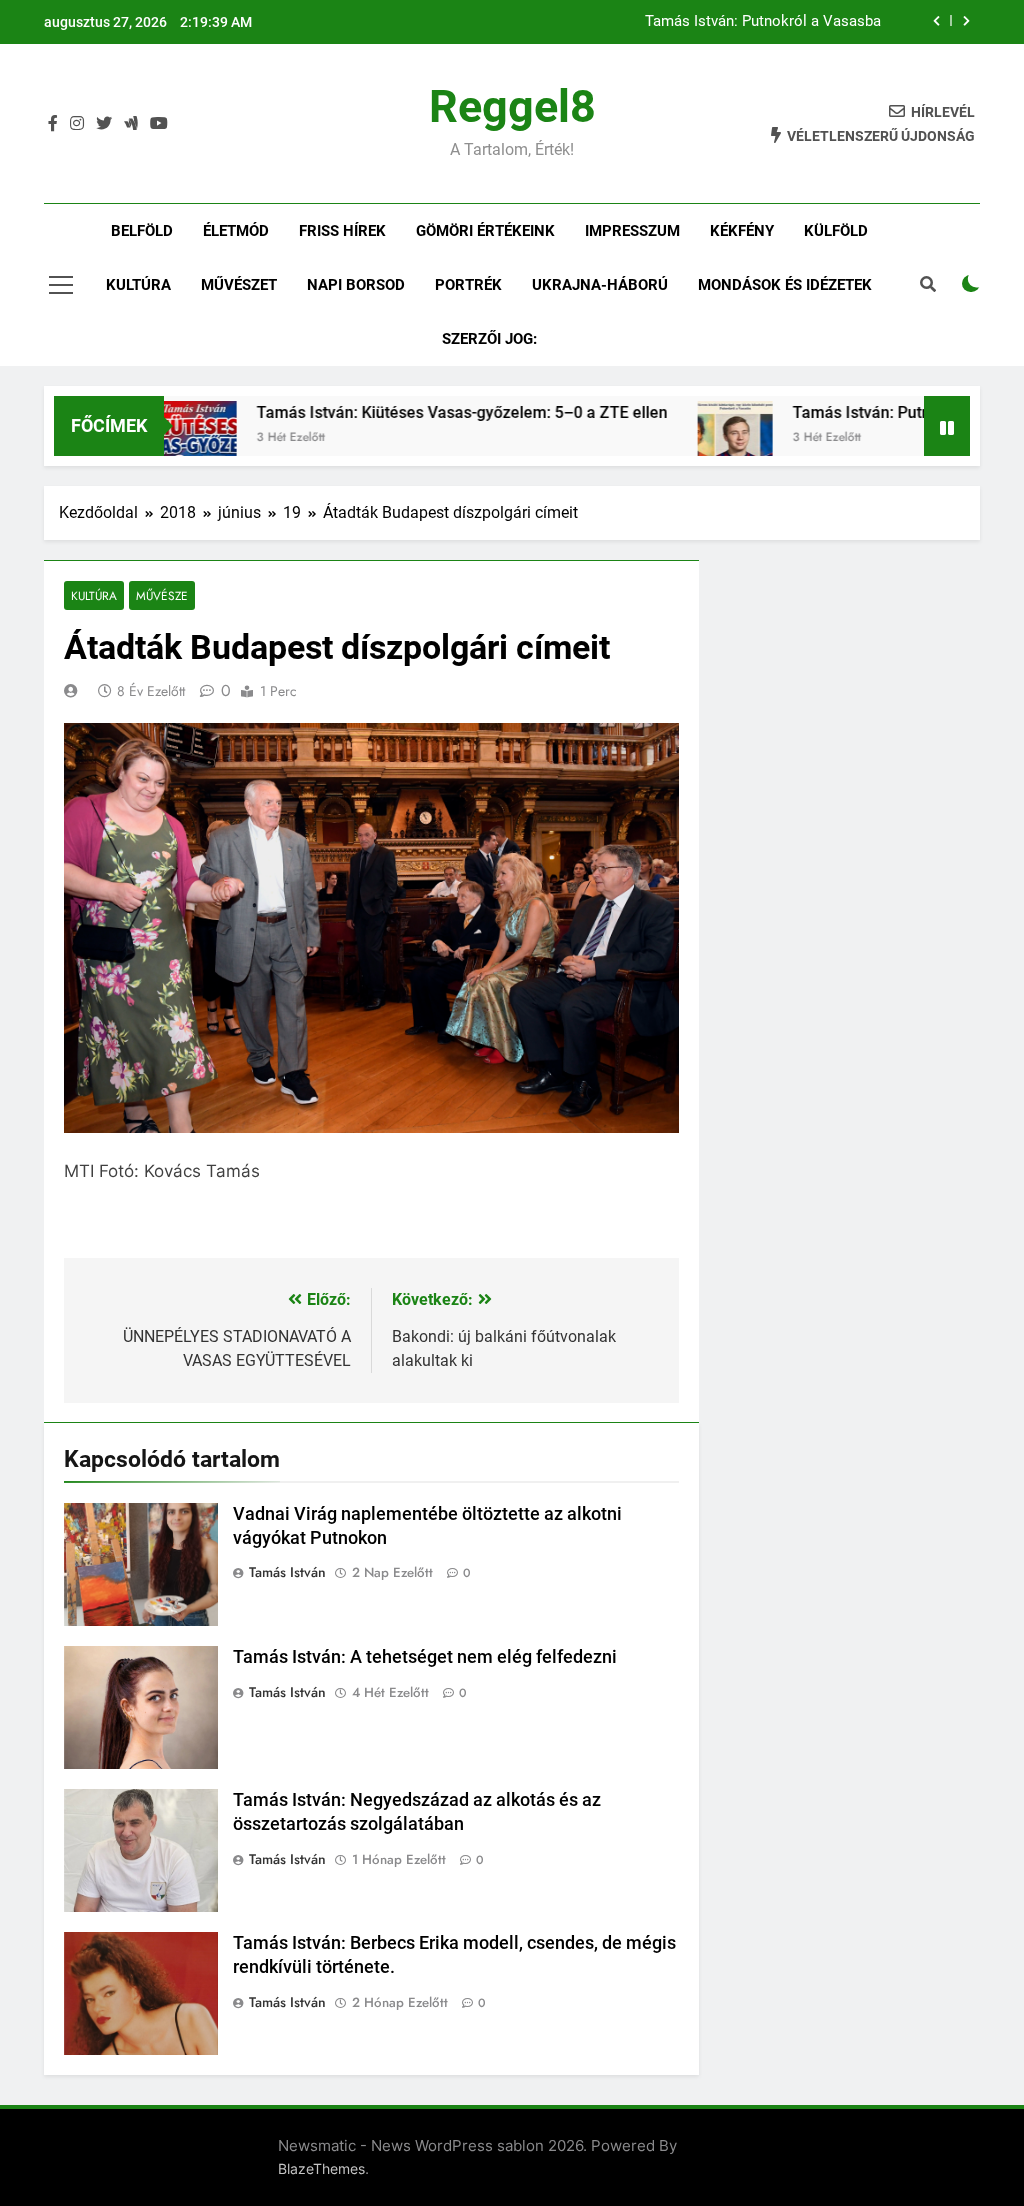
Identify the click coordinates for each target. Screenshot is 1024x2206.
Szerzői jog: (489, 339)
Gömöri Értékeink (485, 231)
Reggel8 (512, 106)
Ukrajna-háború (600, 285)
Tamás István (287, 1572)
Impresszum (632, 231)
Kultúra (138, 285)
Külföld (836, 231)
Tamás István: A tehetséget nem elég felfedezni (425, 1657)
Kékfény (742, 231)
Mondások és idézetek (785, 285)
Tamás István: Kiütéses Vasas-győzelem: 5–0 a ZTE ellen (417, 412)
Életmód (236, 231)
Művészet (239, 285)
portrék (468, 285)
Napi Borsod (356, 285)
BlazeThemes (321, 2168)
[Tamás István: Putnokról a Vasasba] (690, 438)
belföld (142, 231)
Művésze (162, 595)
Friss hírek (342, 231)
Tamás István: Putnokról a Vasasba (763, 22)
